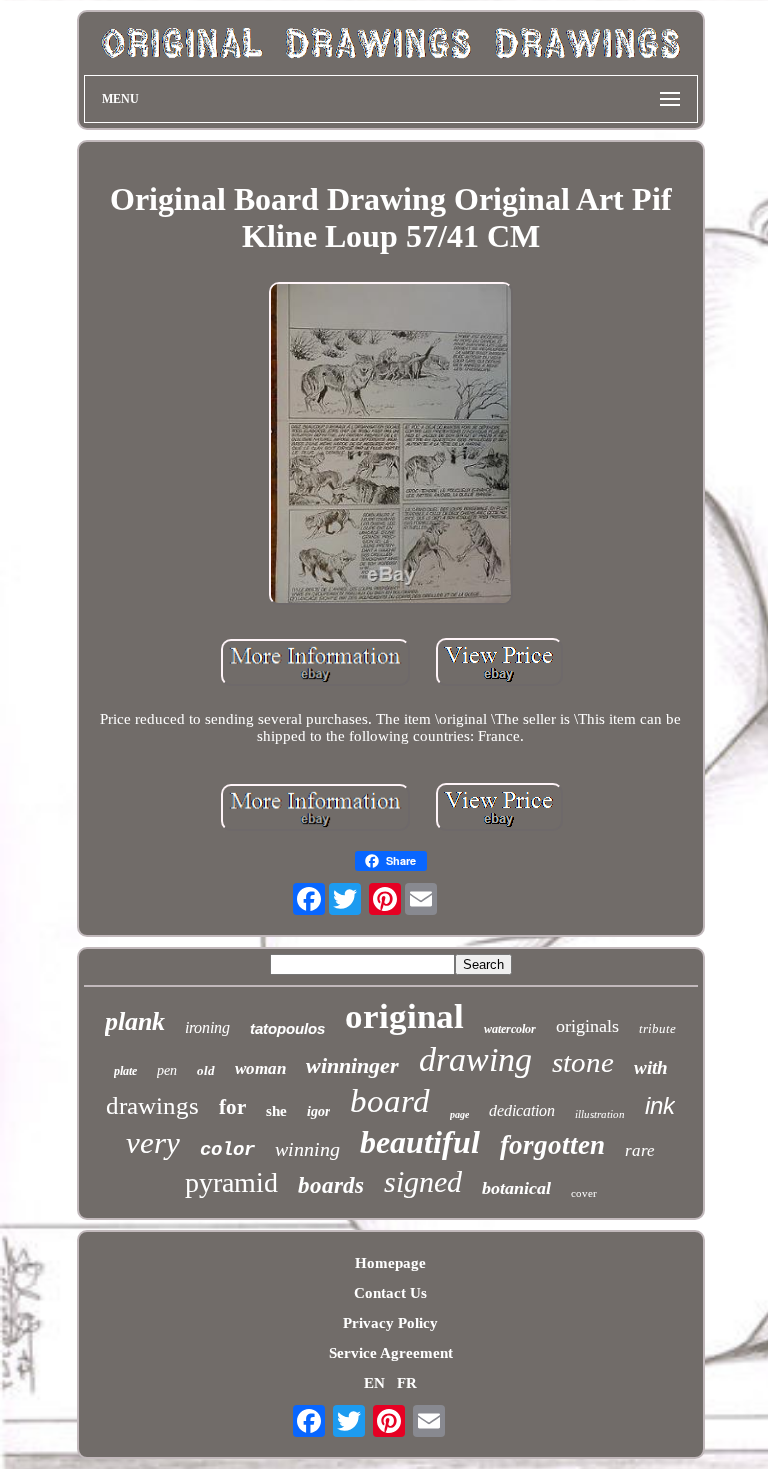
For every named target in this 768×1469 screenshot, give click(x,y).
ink (660, 1105)
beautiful (420, 1142)
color (227, 1150)
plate (125, 1071)
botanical (516, 1188)
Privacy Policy (390, 1323)
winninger (352, 1065)
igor (318, 1111)
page (459, 1114)
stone (583, 1062)
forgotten (552, 1145)
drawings (152, 1105)
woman (260, 1068)
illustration (600, 1114)
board (390, 1101)
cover (584, 1193)
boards (331, 1185)
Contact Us (390, 1293)
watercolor (510, 1029)
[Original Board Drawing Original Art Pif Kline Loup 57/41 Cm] (391, 445)
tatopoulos (287, 1028)
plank (135, 1021)
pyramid (231, 1182)
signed (423, 1181)
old (206, 1070)
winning (307, 1149)
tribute (657, 1028)
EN (374, 1383)
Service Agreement (391, 1353)
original (404, 1016)
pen (167, 1070)
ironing (207, 1027)
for (232, 1107)
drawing (475, 1059)
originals (587, 1026)
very (153, 1142)
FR (407, 1383)
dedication (522, 1110)
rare (640, 1150)
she (276, 1111)
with (651, 1067)
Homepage (390, 1263)
